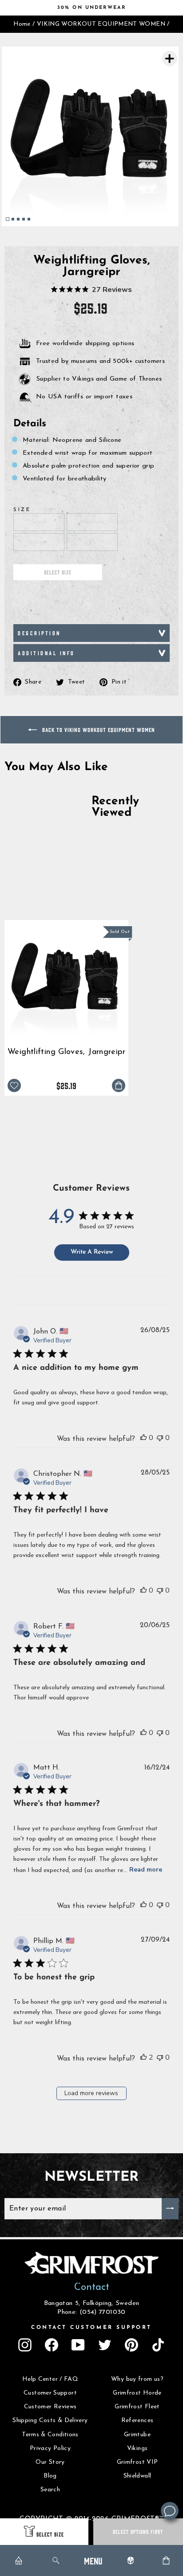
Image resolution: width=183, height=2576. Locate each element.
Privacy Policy (50, 2448)
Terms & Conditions (50, 2435)
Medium (92, 522)
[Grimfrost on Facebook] (52, 2345)
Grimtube (137, 2435)
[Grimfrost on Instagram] (25, 2345)
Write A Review (92, 1252)
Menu (93, 2560)
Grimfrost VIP (137, 2462)
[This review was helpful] (143, 1438)
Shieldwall (137, 2476)
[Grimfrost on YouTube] (78, 2345)
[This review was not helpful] (160, 1438)
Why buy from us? (137, 2379)
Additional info (46, 653)
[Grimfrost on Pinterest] (131, 2345)
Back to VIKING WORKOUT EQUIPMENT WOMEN (98, 730)
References (137, 2421)
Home (22, 24)
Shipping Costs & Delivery (50, 2421)
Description (39, 633)
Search (50, 2490)
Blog (50, 2476)
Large (39, 542)
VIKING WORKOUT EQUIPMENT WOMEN (101, 24)
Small (39, 522)
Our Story (50, 2462)
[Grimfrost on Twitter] (105, 2345)
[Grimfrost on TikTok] (158, 2345)
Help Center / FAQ (50, 2379)
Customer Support (50, 2393)
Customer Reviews (50, 2407)
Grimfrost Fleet (137, 2407)
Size (22, 510)
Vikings (137, 2448)
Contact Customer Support (91, 2328)
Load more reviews (91, 2093)
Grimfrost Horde (137, 2393)
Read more (146, 1870)
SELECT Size (50, 2534)
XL (92, 542)
